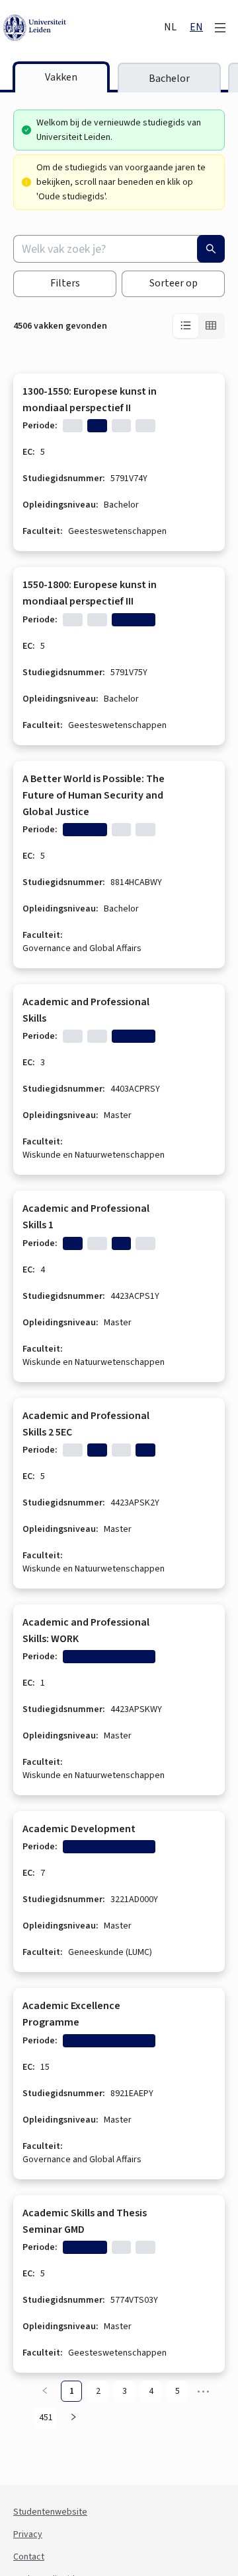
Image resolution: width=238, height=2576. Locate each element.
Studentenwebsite (50, 2512)
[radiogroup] (198, 326)
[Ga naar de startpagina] (82, 28)
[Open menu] (220, 28)
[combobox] (119, 249)
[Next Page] (73, 2418)
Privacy (28, 2534)
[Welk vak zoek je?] (211, 249)
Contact (29, 2557)
